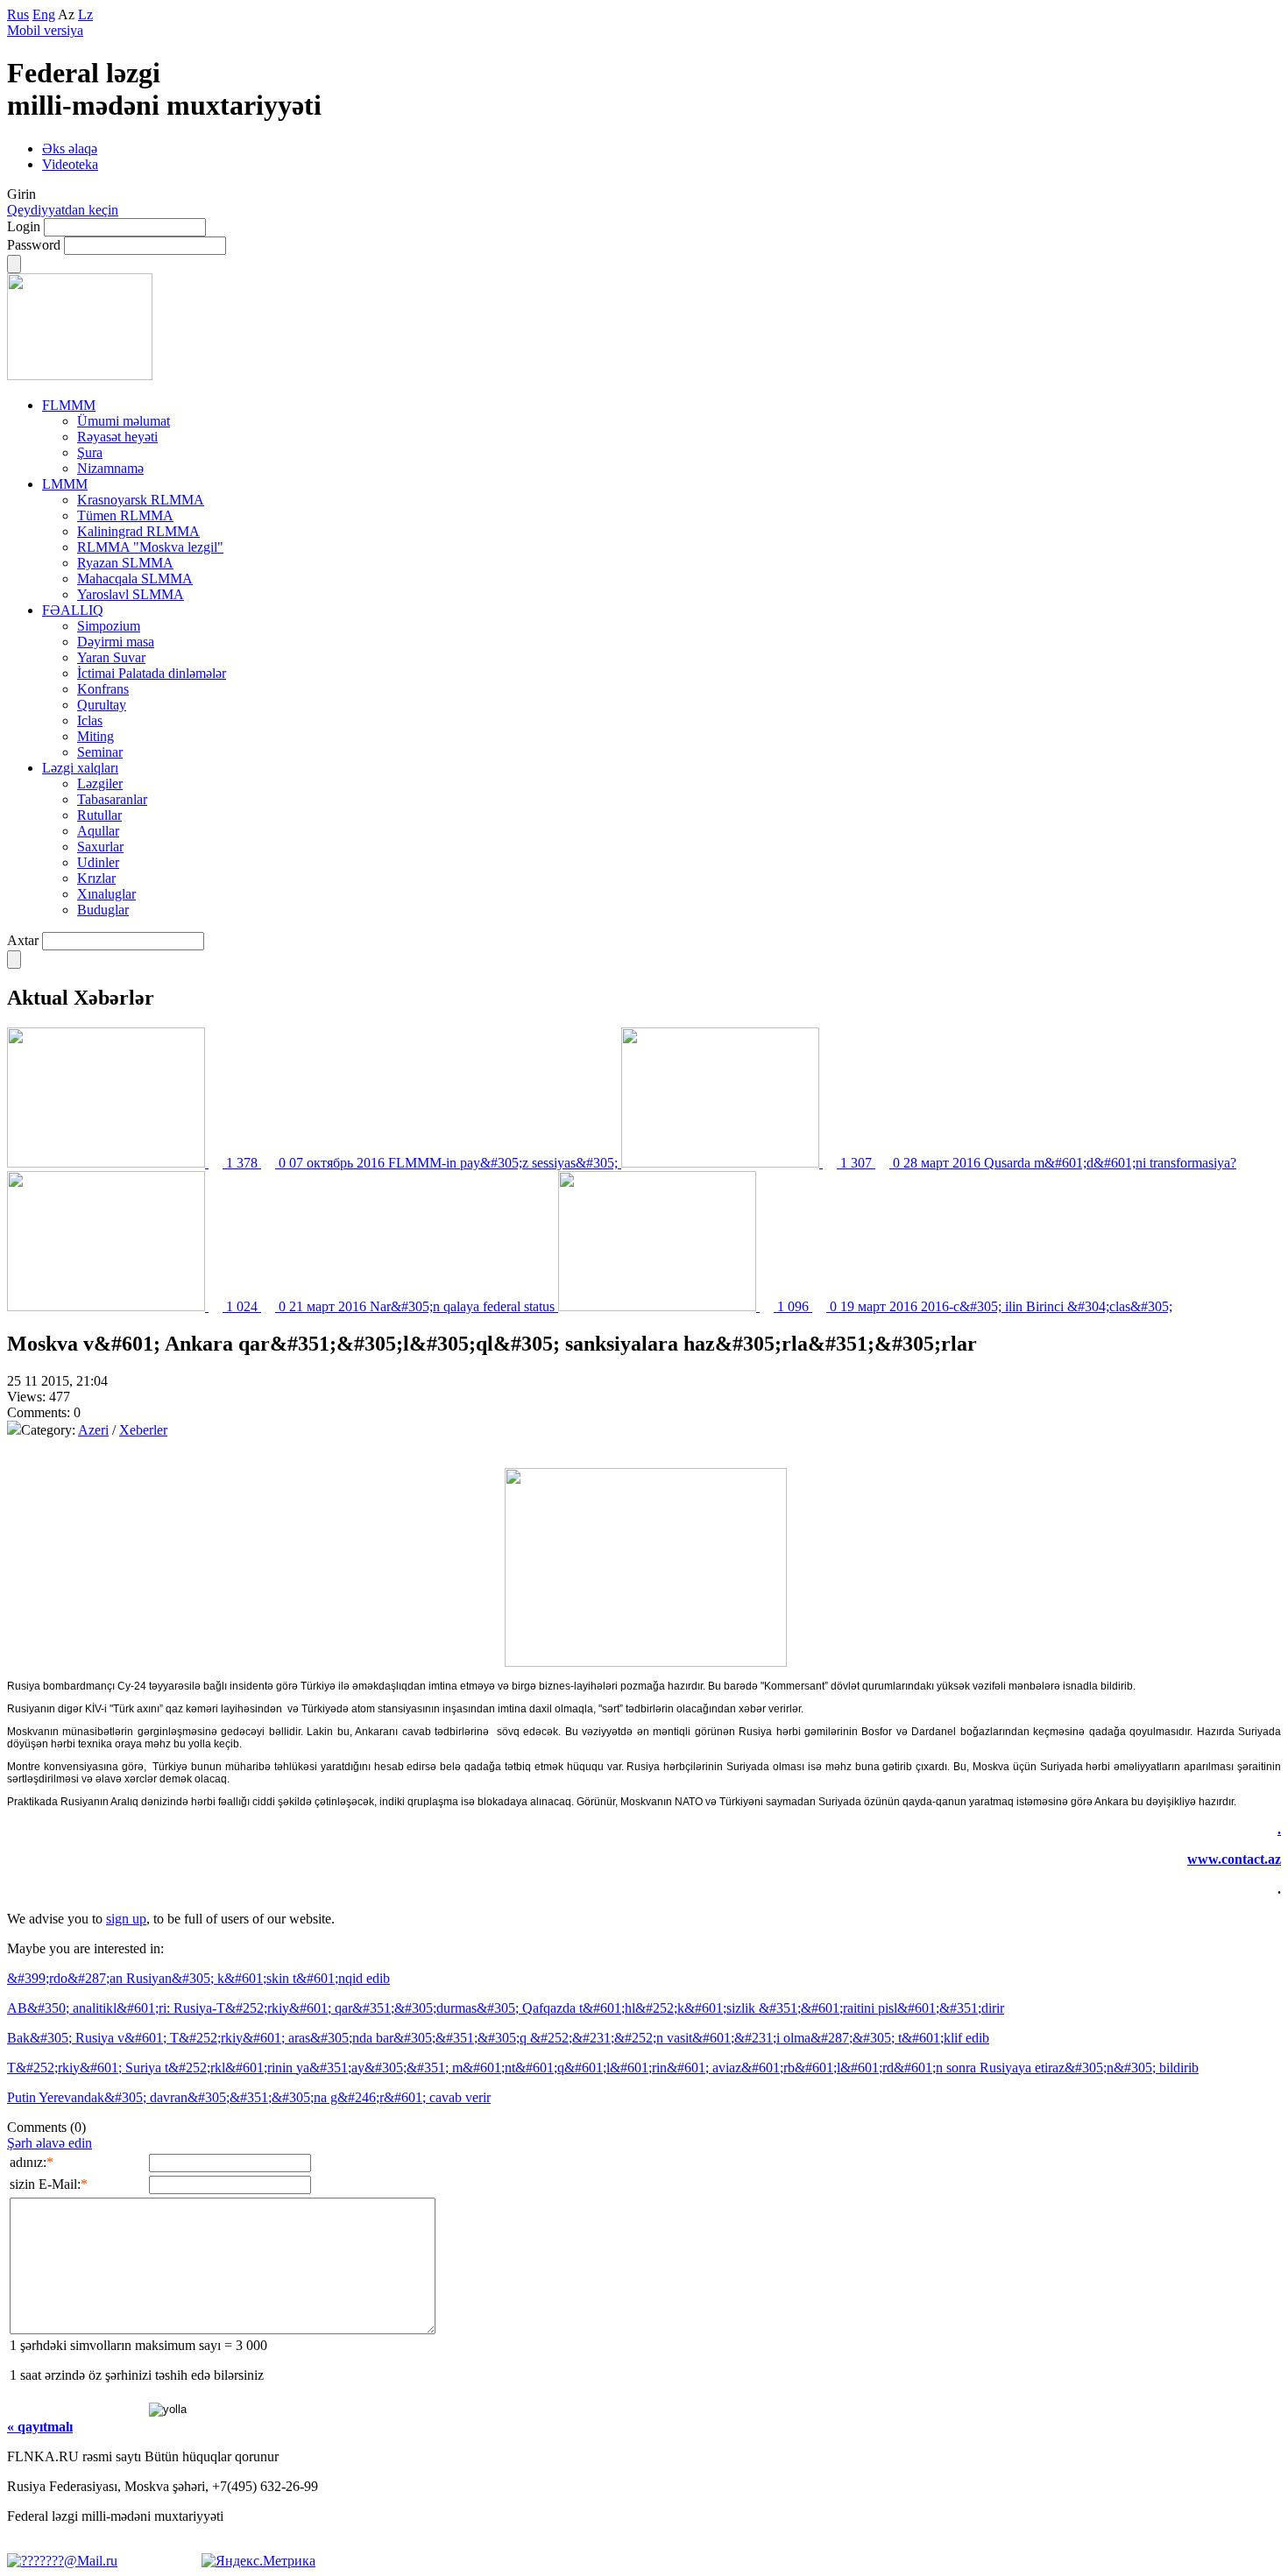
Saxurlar (100, 847)
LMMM (65, 484)
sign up (126, 1919)
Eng (44, 14)
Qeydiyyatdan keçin (63, 210)
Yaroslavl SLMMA (131, 594)
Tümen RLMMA (125, 515)
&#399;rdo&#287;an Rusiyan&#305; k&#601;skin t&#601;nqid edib (198, 1978)
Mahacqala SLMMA (135, 579)
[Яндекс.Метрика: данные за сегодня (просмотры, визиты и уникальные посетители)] (258, 2561)
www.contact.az (1234, 1859)
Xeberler (143, 1430)
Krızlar (96, 878)
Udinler (98, 862)
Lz (85, 14)
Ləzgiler (100, 783)
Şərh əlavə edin (50, 2143)
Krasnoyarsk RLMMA (141, 500)
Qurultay (102, 705)
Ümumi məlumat (124, 421)
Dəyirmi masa (116, 642)
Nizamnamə (110, 468)
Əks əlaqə (70, 148)
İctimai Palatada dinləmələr (152, 673)
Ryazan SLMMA (125, 563)
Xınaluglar (106, 894)
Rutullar (99, 815)
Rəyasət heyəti (117, 437)
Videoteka (70, 164)
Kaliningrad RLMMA (138, 531)
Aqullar (98, 831)
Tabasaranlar (112, 799)
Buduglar (103, 910)
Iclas (90, 720)
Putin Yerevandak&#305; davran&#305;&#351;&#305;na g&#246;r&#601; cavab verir (249, 2097)
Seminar (100, 752)
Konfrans (103, 689)
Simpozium (109, 626)
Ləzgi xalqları (80, 768)
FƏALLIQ (73, 610)
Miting (96, 736)
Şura (90, 452)
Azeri (93, 1430)
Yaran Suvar (111, 657)
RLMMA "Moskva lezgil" (150, 547)
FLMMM (69, 405)
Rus (18, 14)
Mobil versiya (45, 30)
